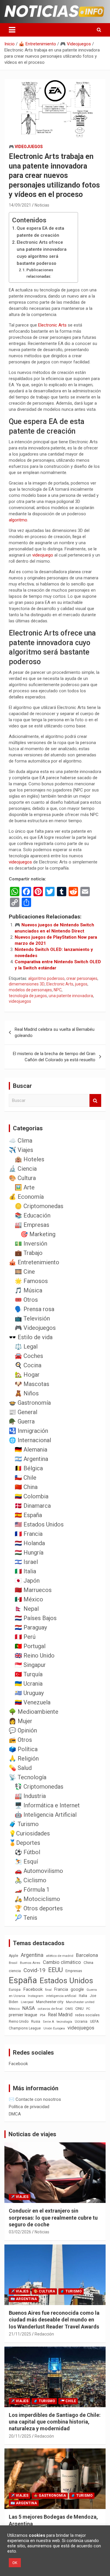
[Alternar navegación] (12, 30)
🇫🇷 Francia (29, 1534)
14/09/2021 (20, 205)
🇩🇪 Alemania (31, 1450)
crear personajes (82, 978)
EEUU (55, 1970)
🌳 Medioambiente (34, 1712)
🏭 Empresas (32, 1225)
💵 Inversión (31, 1244)
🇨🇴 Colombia (32, 1496)
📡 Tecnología (28, 1777)
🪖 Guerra (22, 1421)
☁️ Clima (21, 1141)
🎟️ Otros (26, 1300)
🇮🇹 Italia (25, 1571)
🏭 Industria (30, 1796)
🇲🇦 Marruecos (33, 1590)
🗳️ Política (23, 1749)
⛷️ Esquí (26, 1861)
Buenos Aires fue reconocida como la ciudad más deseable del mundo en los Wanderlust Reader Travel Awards (54, 2320)
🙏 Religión (24, 1758)
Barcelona (87, 1955)
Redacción (44, 2334)
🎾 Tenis (26, 1918)
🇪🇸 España (28, 1515)
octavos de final (50, 2009)
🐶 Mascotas (32, 1384)
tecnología (64, 2022)
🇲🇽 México (29, 1599)
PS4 (43, 2015)
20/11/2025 (20, 2436)
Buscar (95, 1101)
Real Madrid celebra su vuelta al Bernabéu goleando (55, 1032)
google (77, 1989)
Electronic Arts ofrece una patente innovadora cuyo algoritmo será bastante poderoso (42, 253)
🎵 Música (28, 1290)
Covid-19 (34, 1970)
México (14, 2009)
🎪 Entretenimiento (34, 1262)
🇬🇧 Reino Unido (35, 1655)
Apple (13, 1956)
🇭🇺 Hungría (29, 1553)
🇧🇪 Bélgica (29, 1468)
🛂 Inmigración (28, 1431)
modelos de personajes (30, 990)
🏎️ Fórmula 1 (32, 1890)
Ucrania (81, 2022)
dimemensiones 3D (27, 984)
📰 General (23, 1412)
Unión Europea (54, 2028)
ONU (79, 2008)
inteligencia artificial (61, 1996)
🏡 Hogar (27, 1375)
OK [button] (15, 2563)
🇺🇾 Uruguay (29, 1693)
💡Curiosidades (29, 1833)
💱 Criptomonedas (39, 1787)
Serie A (48, 2022)
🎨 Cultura (22, 1178)
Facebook (33, 1989)
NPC (58, 990)
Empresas (74, 1971)
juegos (81, 984)
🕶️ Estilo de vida (31, 1337)
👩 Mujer (21, 1721)
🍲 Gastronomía (30, 1403)
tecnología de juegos (28, 996)
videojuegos (20, 862)
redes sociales (87, 2015)
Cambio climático (62, 1962)
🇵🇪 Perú (25, 1637)
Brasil (13, 1963)
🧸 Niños (27, 1393)
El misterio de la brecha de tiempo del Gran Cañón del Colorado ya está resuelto (54, 1057)
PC (88, 2009)
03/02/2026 (20, 2232)
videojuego (43, 555)
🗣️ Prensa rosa (34, 1309)
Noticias (42, 205)
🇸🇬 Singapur (30, 1665)
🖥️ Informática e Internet (47, 1805)
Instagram (36, 1996)
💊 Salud (20, 1768)
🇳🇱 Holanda (30, 1543)
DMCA (15, 2114)
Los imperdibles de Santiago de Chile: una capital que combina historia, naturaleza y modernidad (55, 2422)
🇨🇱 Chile (26, 1478)
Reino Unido (19, 2022)
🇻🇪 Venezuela (33, 1702)
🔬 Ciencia (23, 1169)
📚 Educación (33, 1215)
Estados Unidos (66, 1981)
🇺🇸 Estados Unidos (39, 1524)
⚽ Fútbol (27, 1852)
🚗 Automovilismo (39, 1871)
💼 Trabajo (29, 1253)
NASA (29, 2008)
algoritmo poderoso (46, 978)
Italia (83, 1996)
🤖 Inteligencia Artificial (46, 1815)
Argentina (32, 1955)
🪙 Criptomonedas (39, 1206)
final (48, 1990)
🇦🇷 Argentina (31, 1459)
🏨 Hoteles (29, 1159)
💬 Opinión (23, 1730)
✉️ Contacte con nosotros (35, 2099)
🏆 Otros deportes (39, 1908)
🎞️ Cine (25, 1272)
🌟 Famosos (31, 1281)
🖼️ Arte (25, 1187)
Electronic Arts (52, 325)
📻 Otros (20, 1740)
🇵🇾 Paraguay (31, 1627)
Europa (15, 1989)
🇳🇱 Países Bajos (36, 1618)
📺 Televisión (32, 1318)
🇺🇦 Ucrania (29, 1684)
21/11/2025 (20, 2334)
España (23, 1980)
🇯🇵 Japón (27, 1581)
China (88, 1963)
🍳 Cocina (28, 1365)
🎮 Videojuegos (26, 147)
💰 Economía (26, 1197)
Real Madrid (60, 2015)
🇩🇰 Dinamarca (33, 1506)
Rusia (36, 2022)
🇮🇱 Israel (26, 1562)
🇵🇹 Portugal (30, 1646)
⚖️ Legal (26, 1347)
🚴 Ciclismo (31, 1880)
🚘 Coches (29, 1356)
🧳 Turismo (24, 1824)
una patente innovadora (71, 996)
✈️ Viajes (21, 1150)
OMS (69, 2009)
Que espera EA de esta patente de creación (40, 232)
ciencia (15, 1971)
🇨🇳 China (26, 1487)
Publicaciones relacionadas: (40, 273)
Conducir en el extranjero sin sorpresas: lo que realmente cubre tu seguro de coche (53, 2218)
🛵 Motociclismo (37, 1899)
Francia (61, 1989)
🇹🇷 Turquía (29, 1674)
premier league (23, 2015)
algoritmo (18, 520)
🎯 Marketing (38, 1234)
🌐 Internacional (30, 1440)
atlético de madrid (60, 1956)
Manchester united (80, 2002)
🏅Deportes (24, 1843)
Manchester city (50, 2002)
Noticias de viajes (32, 2134)
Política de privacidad (29, 2107)
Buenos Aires (30, 1963)
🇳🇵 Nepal (27, 1609)
